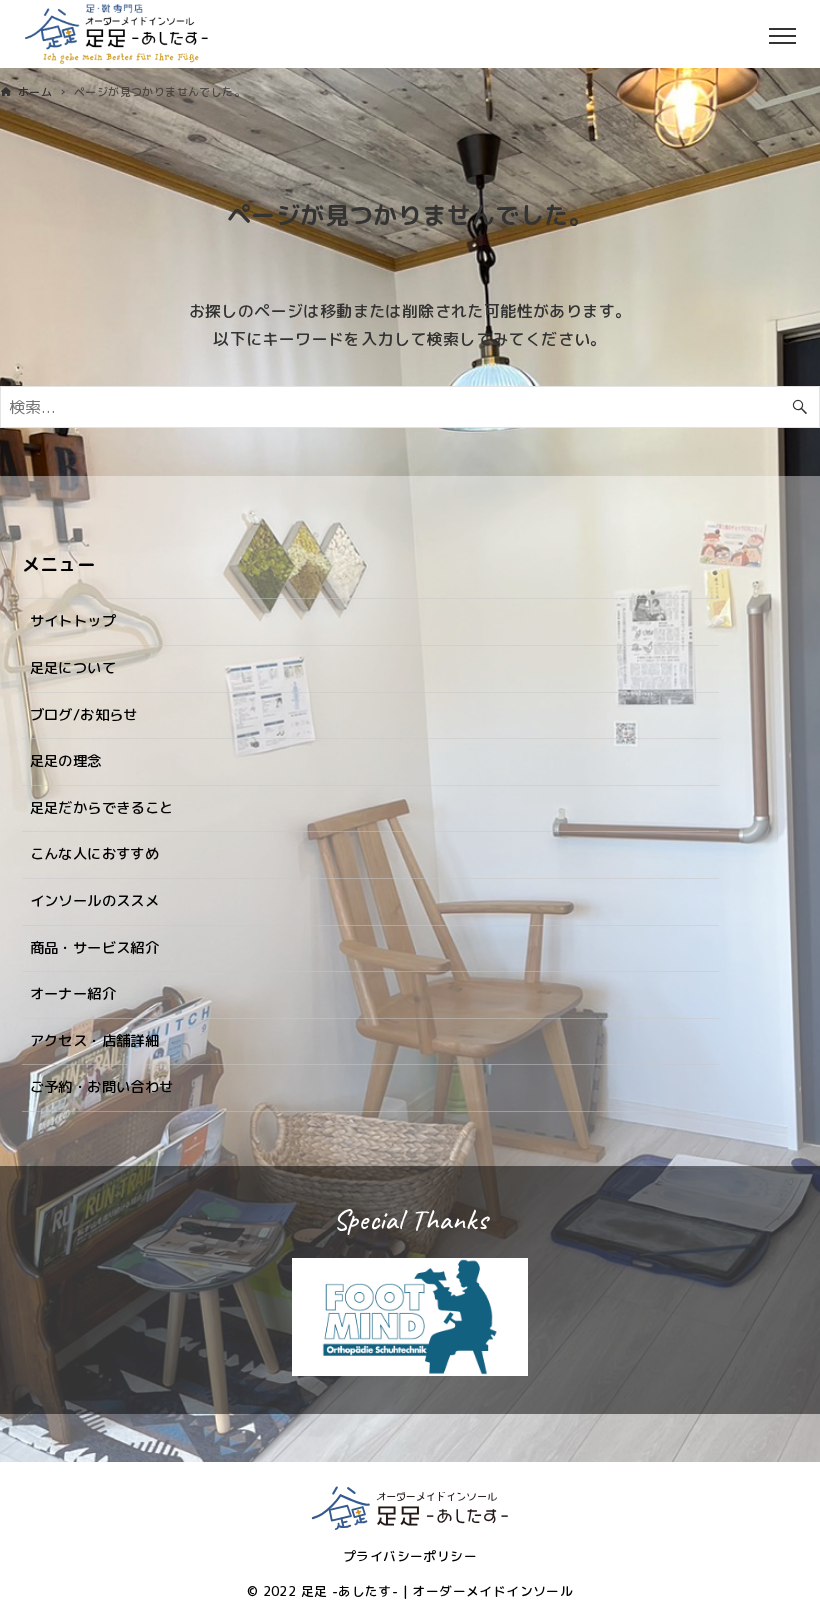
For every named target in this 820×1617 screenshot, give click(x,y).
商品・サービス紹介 (95, 948)
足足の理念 (66, 761)
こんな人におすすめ (95, 854)
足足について (73, 668)
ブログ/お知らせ (84, 715)
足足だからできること (102, 808)
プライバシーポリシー (410, 1556)
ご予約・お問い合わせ (102, 1087)
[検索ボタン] (800, 407)
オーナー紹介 (73, 994)
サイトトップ (73, 621)
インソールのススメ (95, 901)
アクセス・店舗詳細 (95, 1041)
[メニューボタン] (800, 34)
